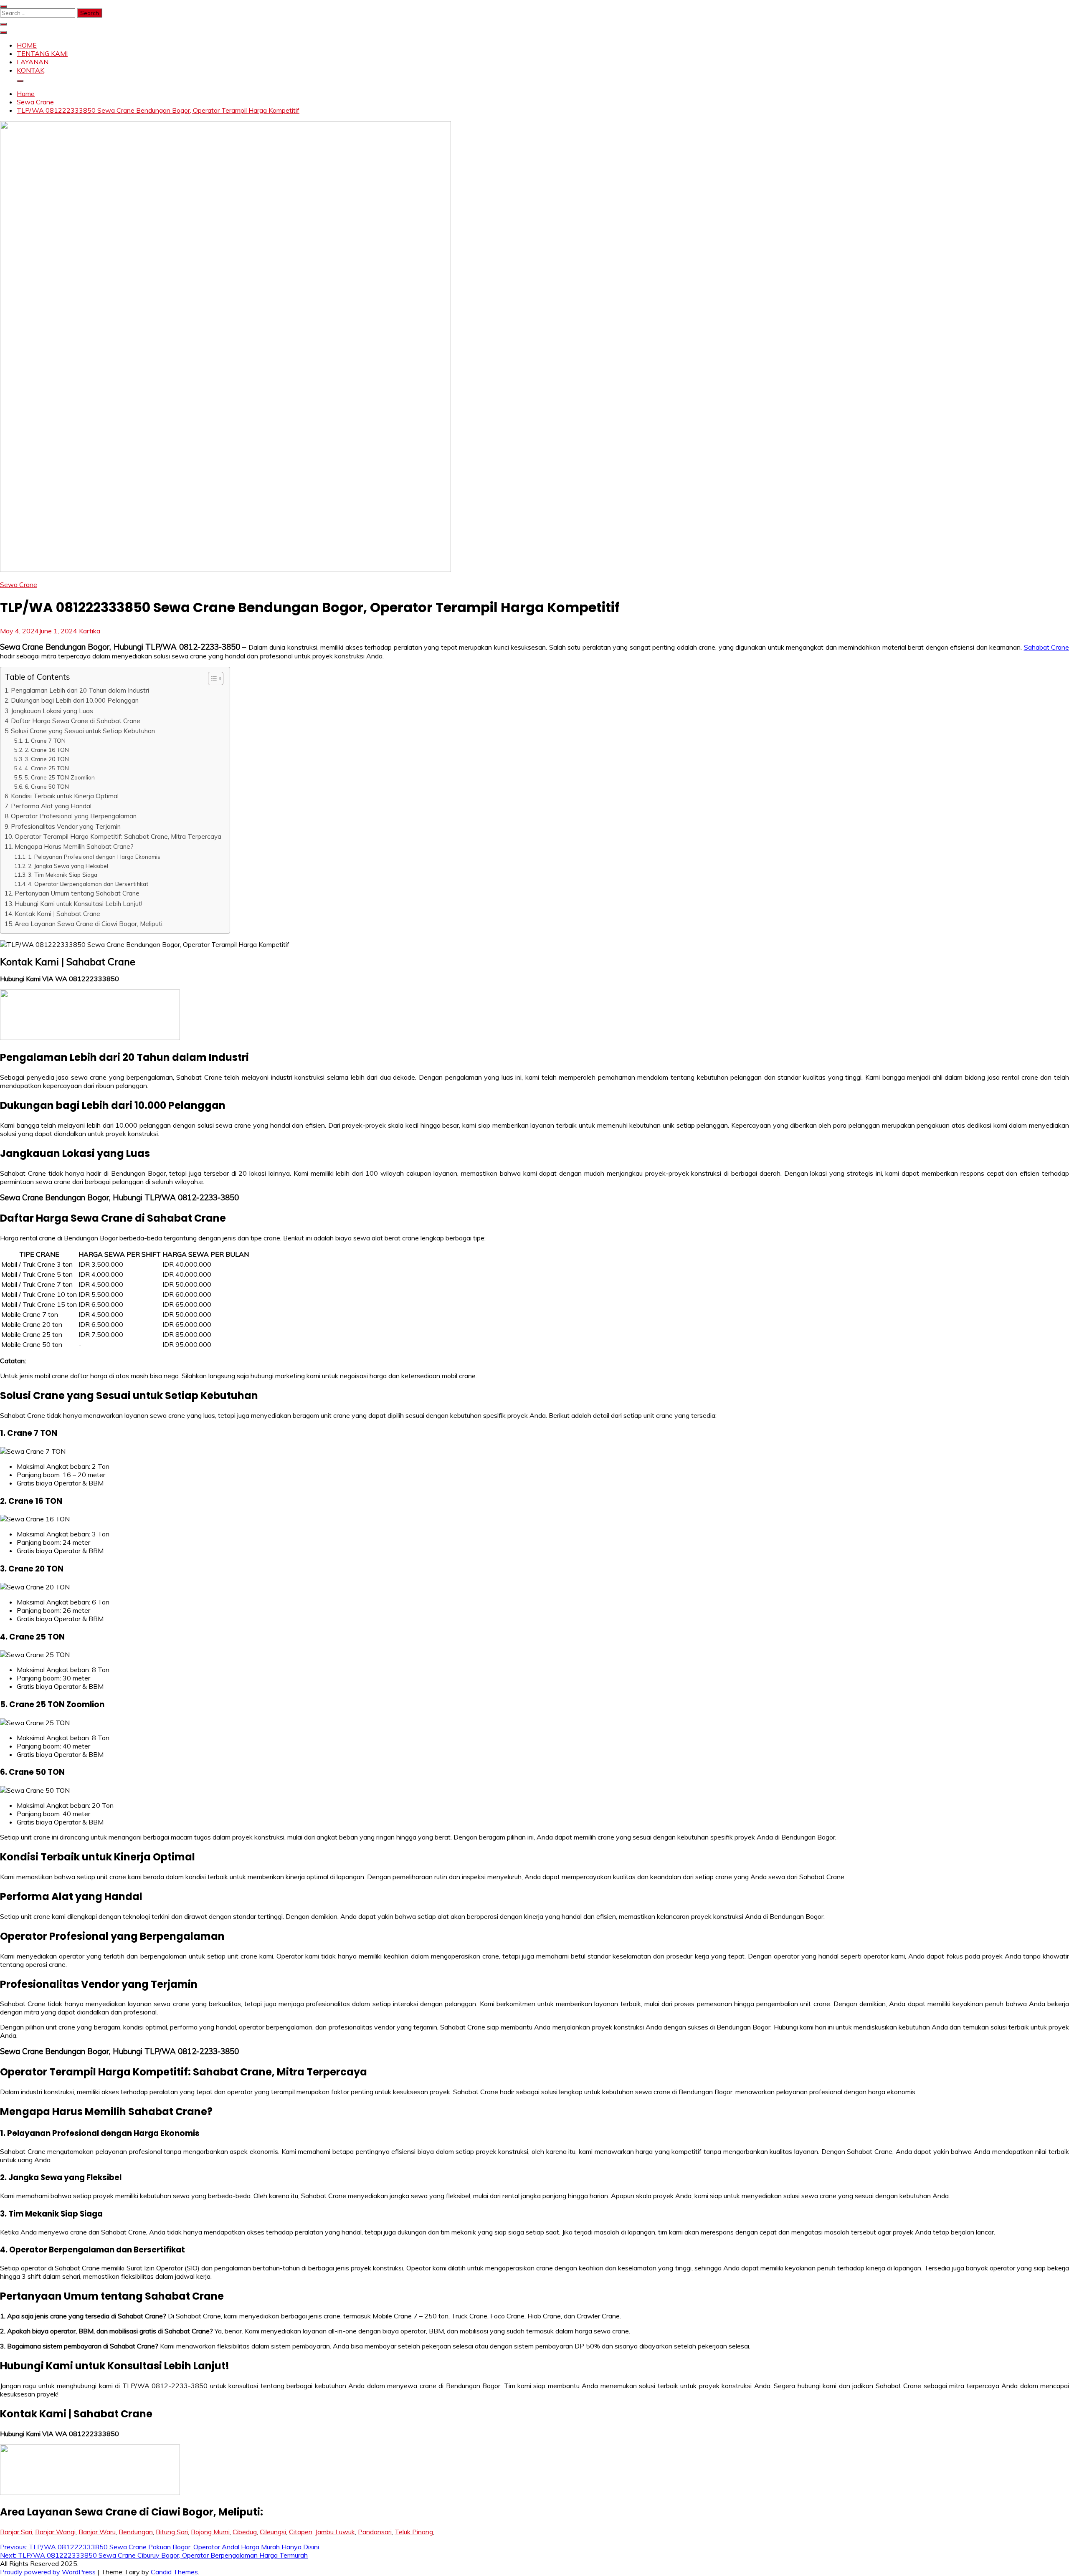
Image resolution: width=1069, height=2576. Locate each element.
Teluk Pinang (414, 2532)
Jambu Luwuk (335, 2532)
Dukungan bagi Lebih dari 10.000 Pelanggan (75, 700)
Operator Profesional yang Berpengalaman (74, 816)
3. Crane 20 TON (47, 759)
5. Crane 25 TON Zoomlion (60, 777)
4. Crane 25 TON (47, 768)
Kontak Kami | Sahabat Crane (57, 914)
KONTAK (30, 70)
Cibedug (245, 2532)
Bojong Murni (210, 2532)
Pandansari (375, 2532)
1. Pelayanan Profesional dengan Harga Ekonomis (94, 857)
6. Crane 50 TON (47, 786)
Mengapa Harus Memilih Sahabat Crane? (74, 846)
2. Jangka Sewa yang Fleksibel (68, 866)
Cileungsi (273, 2532)
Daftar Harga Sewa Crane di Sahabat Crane (76, 721)
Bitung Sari (172, 2532)
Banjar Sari (16, 2532)
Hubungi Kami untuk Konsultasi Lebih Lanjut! (79, 904)
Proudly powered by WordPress (49, 2572)
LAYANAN (33, 62)
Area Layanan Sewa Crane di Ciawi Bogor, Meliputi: (89, 924)
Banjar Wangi (55, 2532)
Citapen (301, 2532)
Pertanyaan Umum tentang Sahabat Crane (77, 893)
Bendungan (136, 2532)
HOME (27, 45)
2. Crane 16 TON (47, 750)
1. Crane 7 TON (45, 740)
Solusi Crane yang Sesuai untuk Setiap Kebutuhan (83, 731)
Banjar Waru (97, 2532)
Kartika (90, 631)
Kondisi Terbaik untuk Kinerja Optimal (65, 796)
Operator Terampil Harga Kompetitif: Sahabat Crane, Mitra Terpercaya (118, 836)
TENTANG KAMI (42, 53)
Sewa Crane (19, 585)
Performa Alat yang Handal (51, 806)
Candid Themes (174, 2572)
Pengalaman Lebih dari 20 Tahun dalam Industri (80, 690)
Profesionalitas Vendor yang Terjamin (66, 826)
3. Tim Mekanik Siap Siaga (63, 874)
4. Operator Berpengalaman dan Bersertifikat (88, 884)
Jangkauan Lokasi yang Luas (52, 711)
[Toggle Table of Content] (212, 678)
